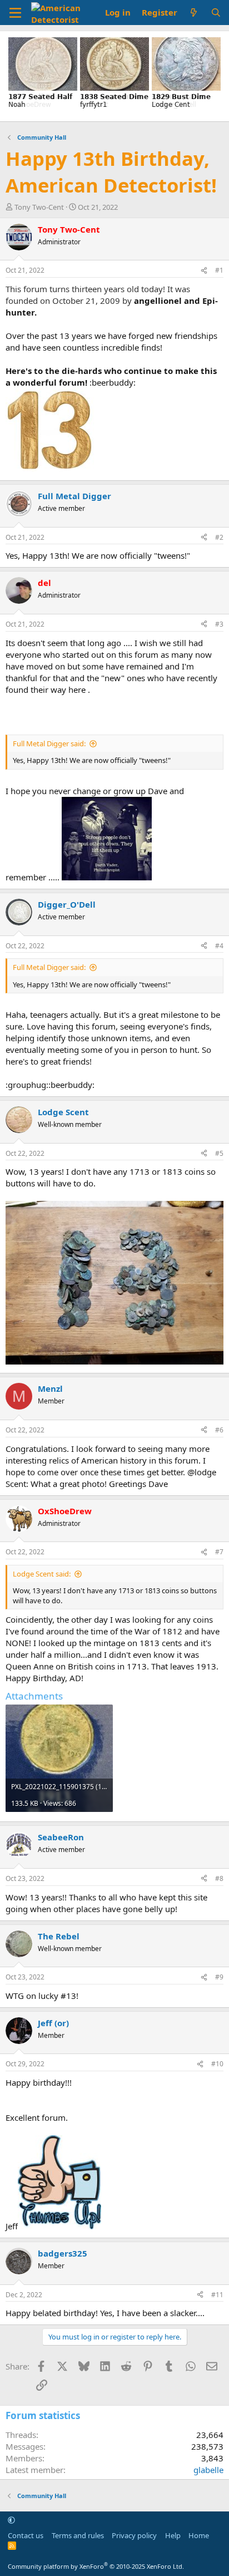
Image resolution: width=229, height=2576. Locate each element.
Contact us (26, 2535)
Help (173, 2535)
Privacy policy (134, 2535)
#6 (219, 1430)
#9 (219, 1977)
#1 (219, 270)
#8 (219, 1878)
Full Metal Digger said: (49, 743)
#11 (217, 2295)
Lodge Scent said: (42, 1574)
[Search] (216, 13)
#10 (217, 2064)
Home (199, 2535)
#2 (219, 537)
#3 (219, 624)
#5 (219, 1153)
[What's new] (194, 13)
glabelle (208, 2470)
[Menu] (15, 13)
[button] (11, 2520)
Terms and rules (78, 2535)
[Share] (204, 271)
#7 (219, 1552)
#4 (219, 946)
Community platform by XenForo (96, 2566)
